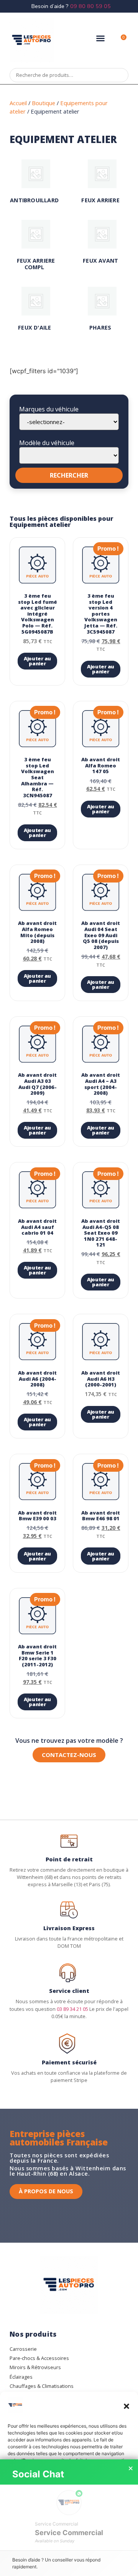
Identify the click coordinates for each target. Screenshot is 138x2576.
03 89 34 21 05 (72, 2009)
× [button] (131, 2469)
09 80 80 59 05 (90, 6)
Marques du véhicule (49, 409)
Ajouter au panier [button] (37, 661)
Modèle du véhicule (47, 443)
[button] (127, 2406)
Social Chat (38, 2474)
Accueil (18, 103)
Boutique (44, 103)
